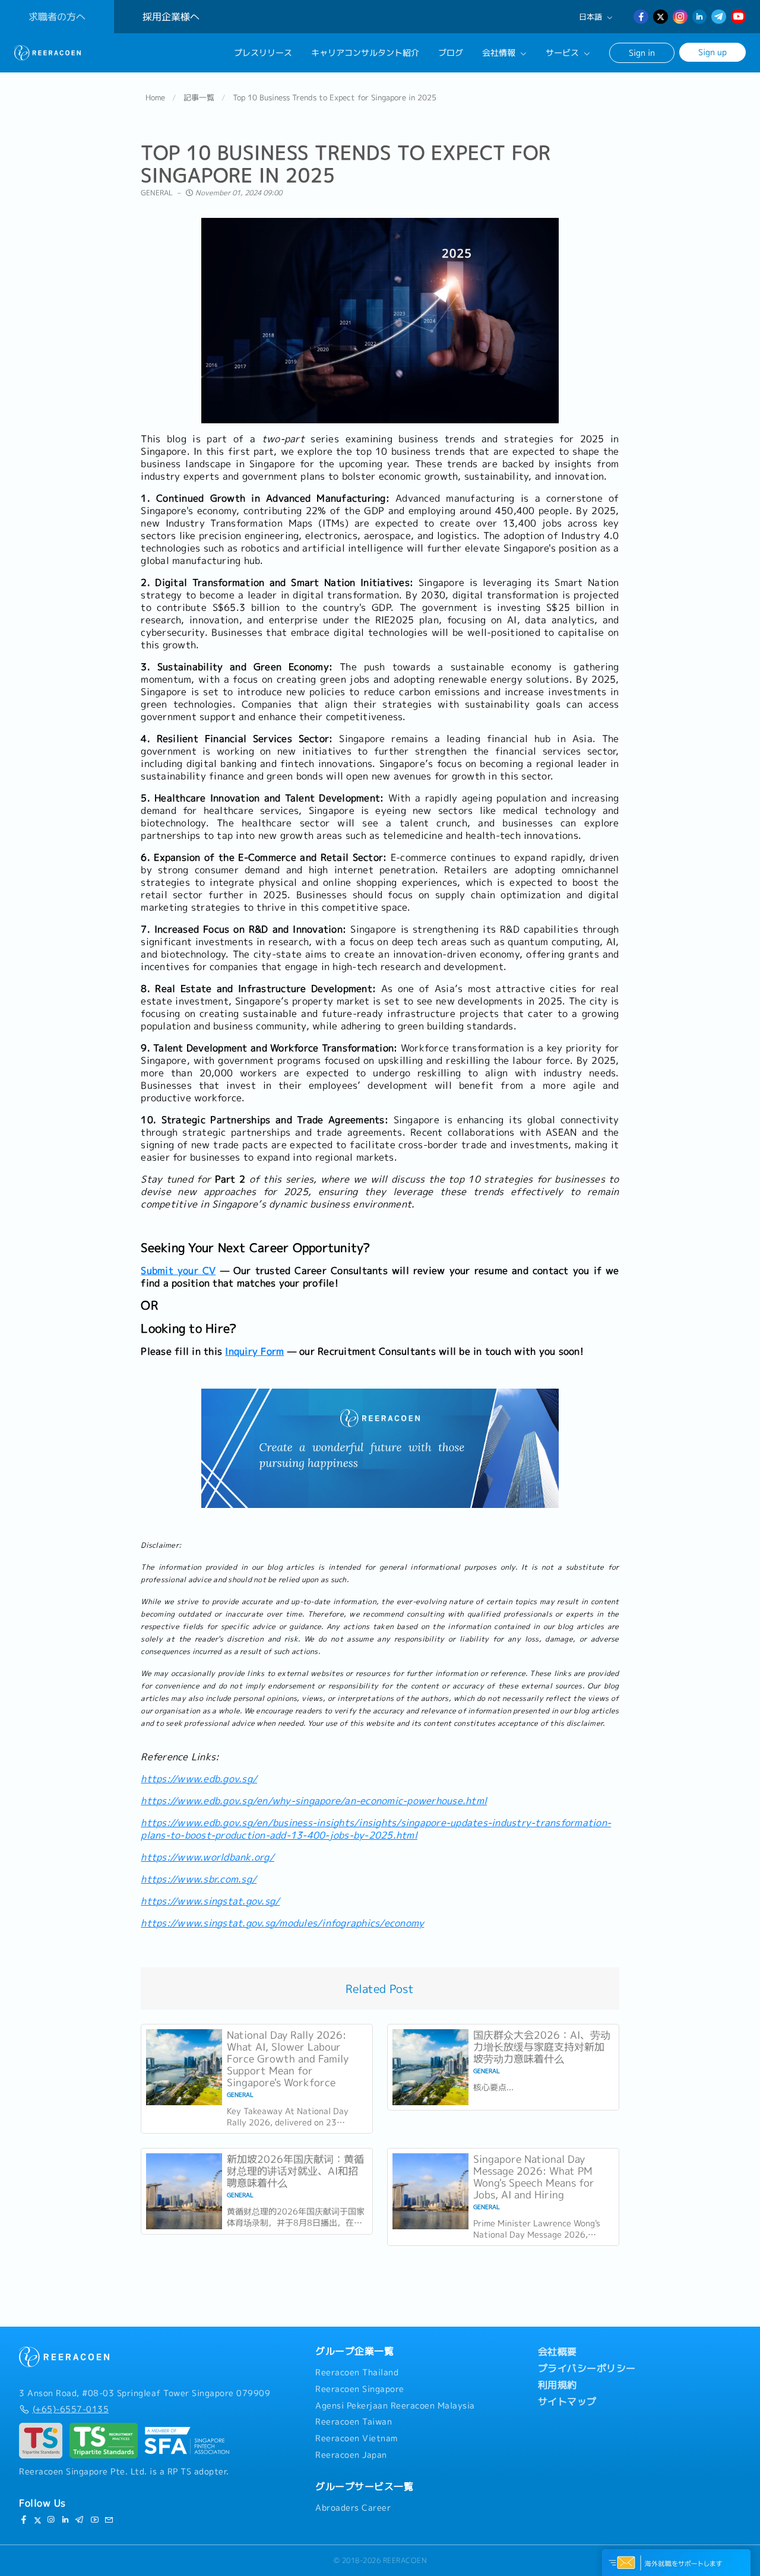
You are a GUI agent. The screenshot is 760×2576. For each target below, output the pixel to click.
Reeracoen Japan (351, 2455)
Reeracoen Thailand (357, 2372)
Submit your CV (178, 1270)
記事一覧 (199, 97)
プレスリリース (263, 53)
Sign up (712, 52)
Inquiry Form (254, 1351)
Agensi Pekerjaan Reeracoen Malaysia (395, 2406)
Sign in (642, 53)
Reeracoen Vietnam (357, 2438)
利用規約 (558, 2385)
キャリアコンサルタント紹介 (365, 53)
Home (155, 97)
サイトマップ (567, 2401)
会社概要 (558, 2352)
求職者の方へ (57, 17)
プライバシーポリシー (587, 2368)
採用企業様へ (171, 17)
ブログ (451, 53)
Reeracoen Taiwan (354, 2422)
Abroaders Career (353, 2508)
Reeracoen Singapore (360, 2389)
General (157, 193)
